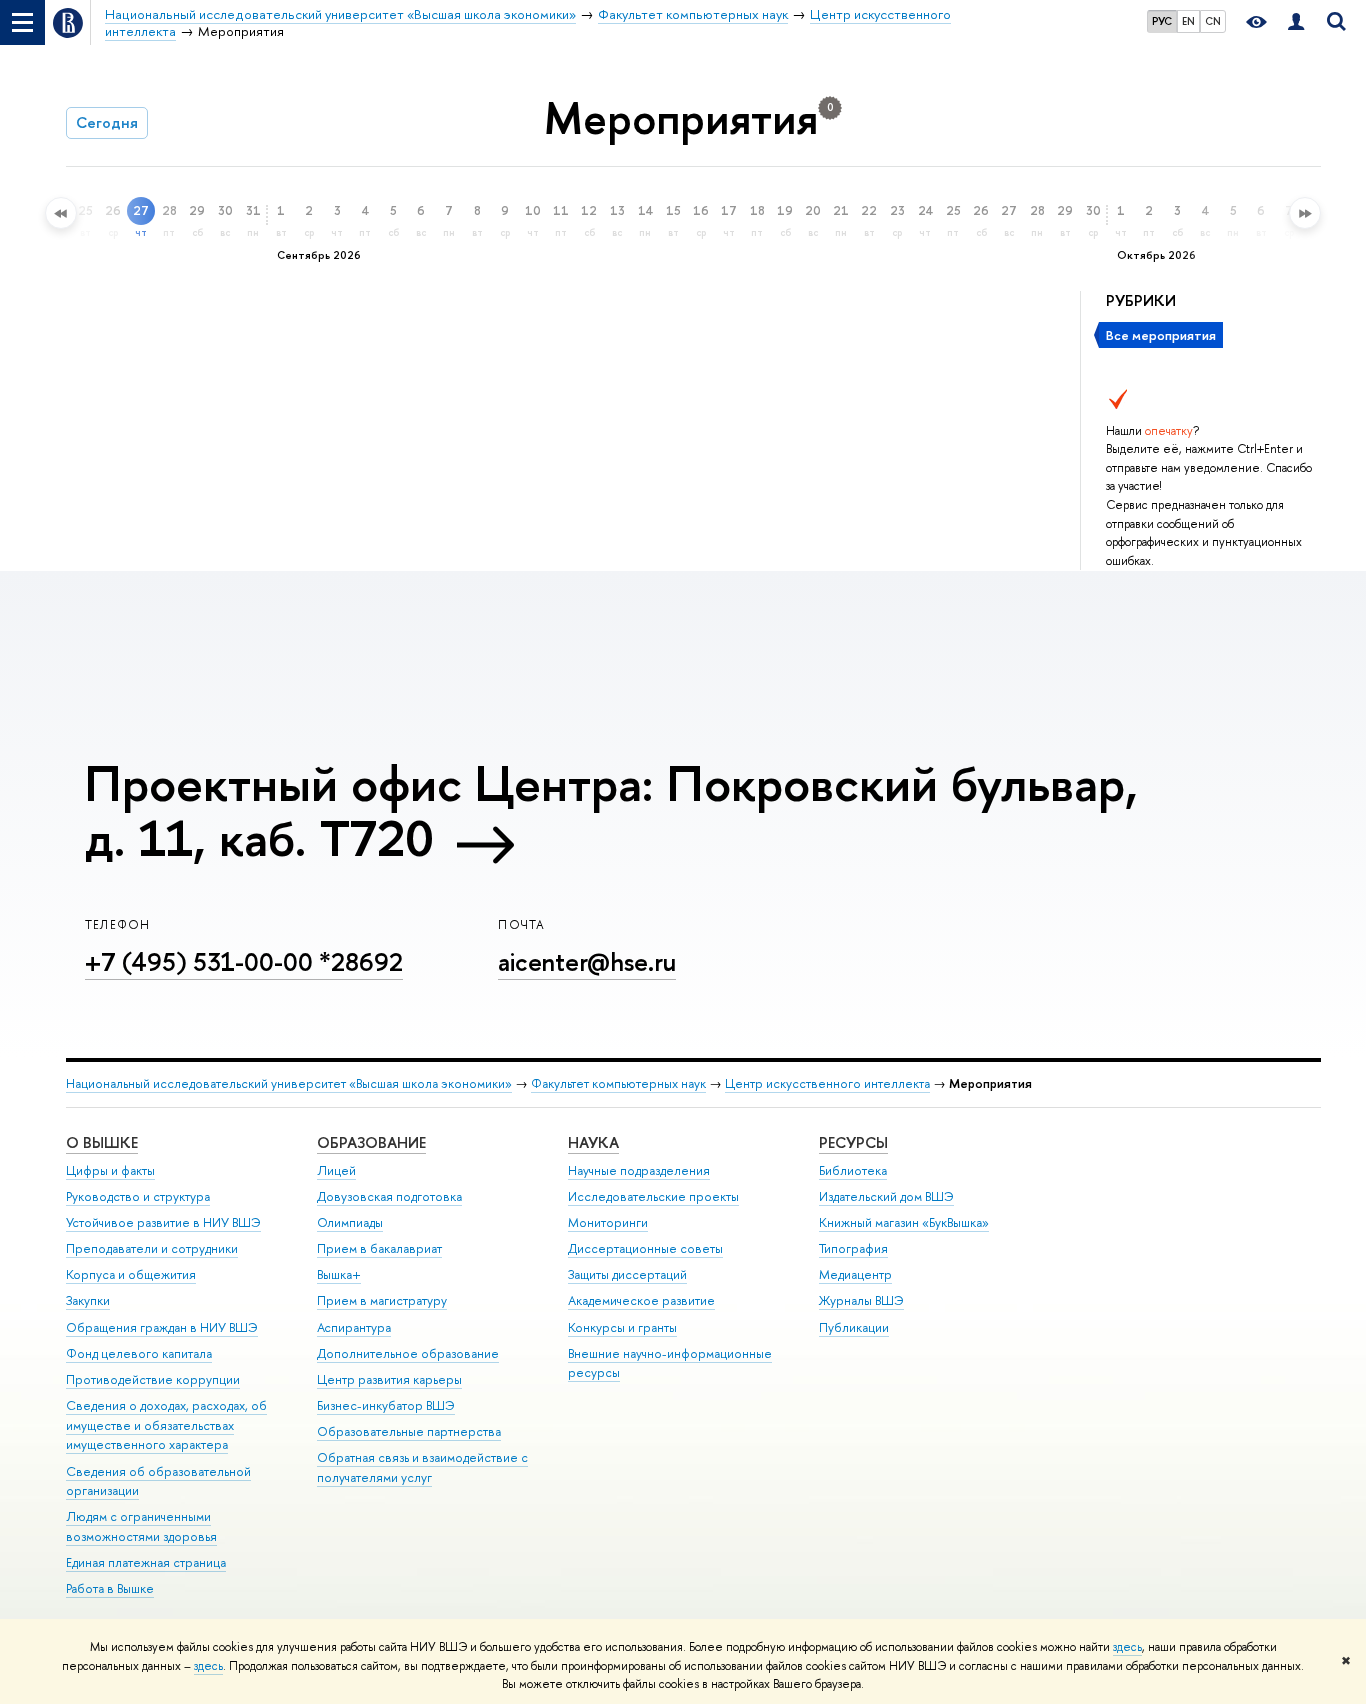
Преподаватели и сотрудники (152, 1248)
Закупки (88, 1300)
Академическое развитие (641, 1300)
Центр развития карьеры (389, 1379)
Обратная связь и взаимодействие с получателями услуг (422, 1467)
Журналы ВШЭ (861, 1300)
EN (1188, 21)
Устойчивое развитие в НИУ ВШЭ (163, 1222)
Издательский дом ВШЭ (886, 1196)
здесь (1127, 1647)
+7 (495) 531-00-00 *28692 (244, 962)
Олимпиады (350, 1222)
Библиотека (853, 1170)
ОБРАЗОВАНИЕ (371, 1142)
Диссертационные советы (645, 1248)
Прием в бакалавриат (379, 1248)
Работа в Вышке (110, 1588)
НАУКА (593, 1142)
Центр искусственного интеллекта (827, 1083)
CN (1213, 21)
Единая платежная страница (146, 1562)
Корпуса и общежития (131, 1274)
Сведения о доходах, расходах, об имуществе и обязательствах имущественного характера (166, 1425)
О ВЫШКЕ (102, 1142)
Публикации (854, 1327)
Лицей (336, 1170)
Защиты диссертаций (627, 1274)
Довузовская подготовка (389, 1196)
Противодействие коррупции (153, 1379)
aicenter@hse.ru (587, 962)
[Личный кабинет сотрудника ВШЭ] (1296, 22)
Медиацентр (855, 1274)
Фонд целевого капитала (139, 1353)
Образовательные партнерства (409, 1431)
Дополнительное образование (408, 1353)
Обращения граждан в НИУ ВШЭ (162, 1327)
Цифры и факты (110, 1170)
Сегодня (107, 122)
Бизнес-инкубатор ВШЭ (386, 1405)
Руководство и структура (138, 1196)
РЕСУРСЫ (853, 1142)
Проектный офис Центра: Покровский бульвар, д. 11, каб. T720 (611, 810)
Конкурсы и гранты (622, 1327)
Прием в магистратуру (382, 1300)
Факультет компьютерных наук (618, 1083)
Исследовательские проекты (653, 1196)
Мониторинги (608, 1222)
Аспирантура (354, 1327)
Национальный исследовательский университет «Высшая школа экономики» (289, 1083)
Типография (853, 1248)
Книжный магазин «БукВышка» (904, 1222)
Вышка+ (339, 1274)
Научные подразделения (639, 1170)
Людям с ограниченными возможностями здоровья (141, 1526)
